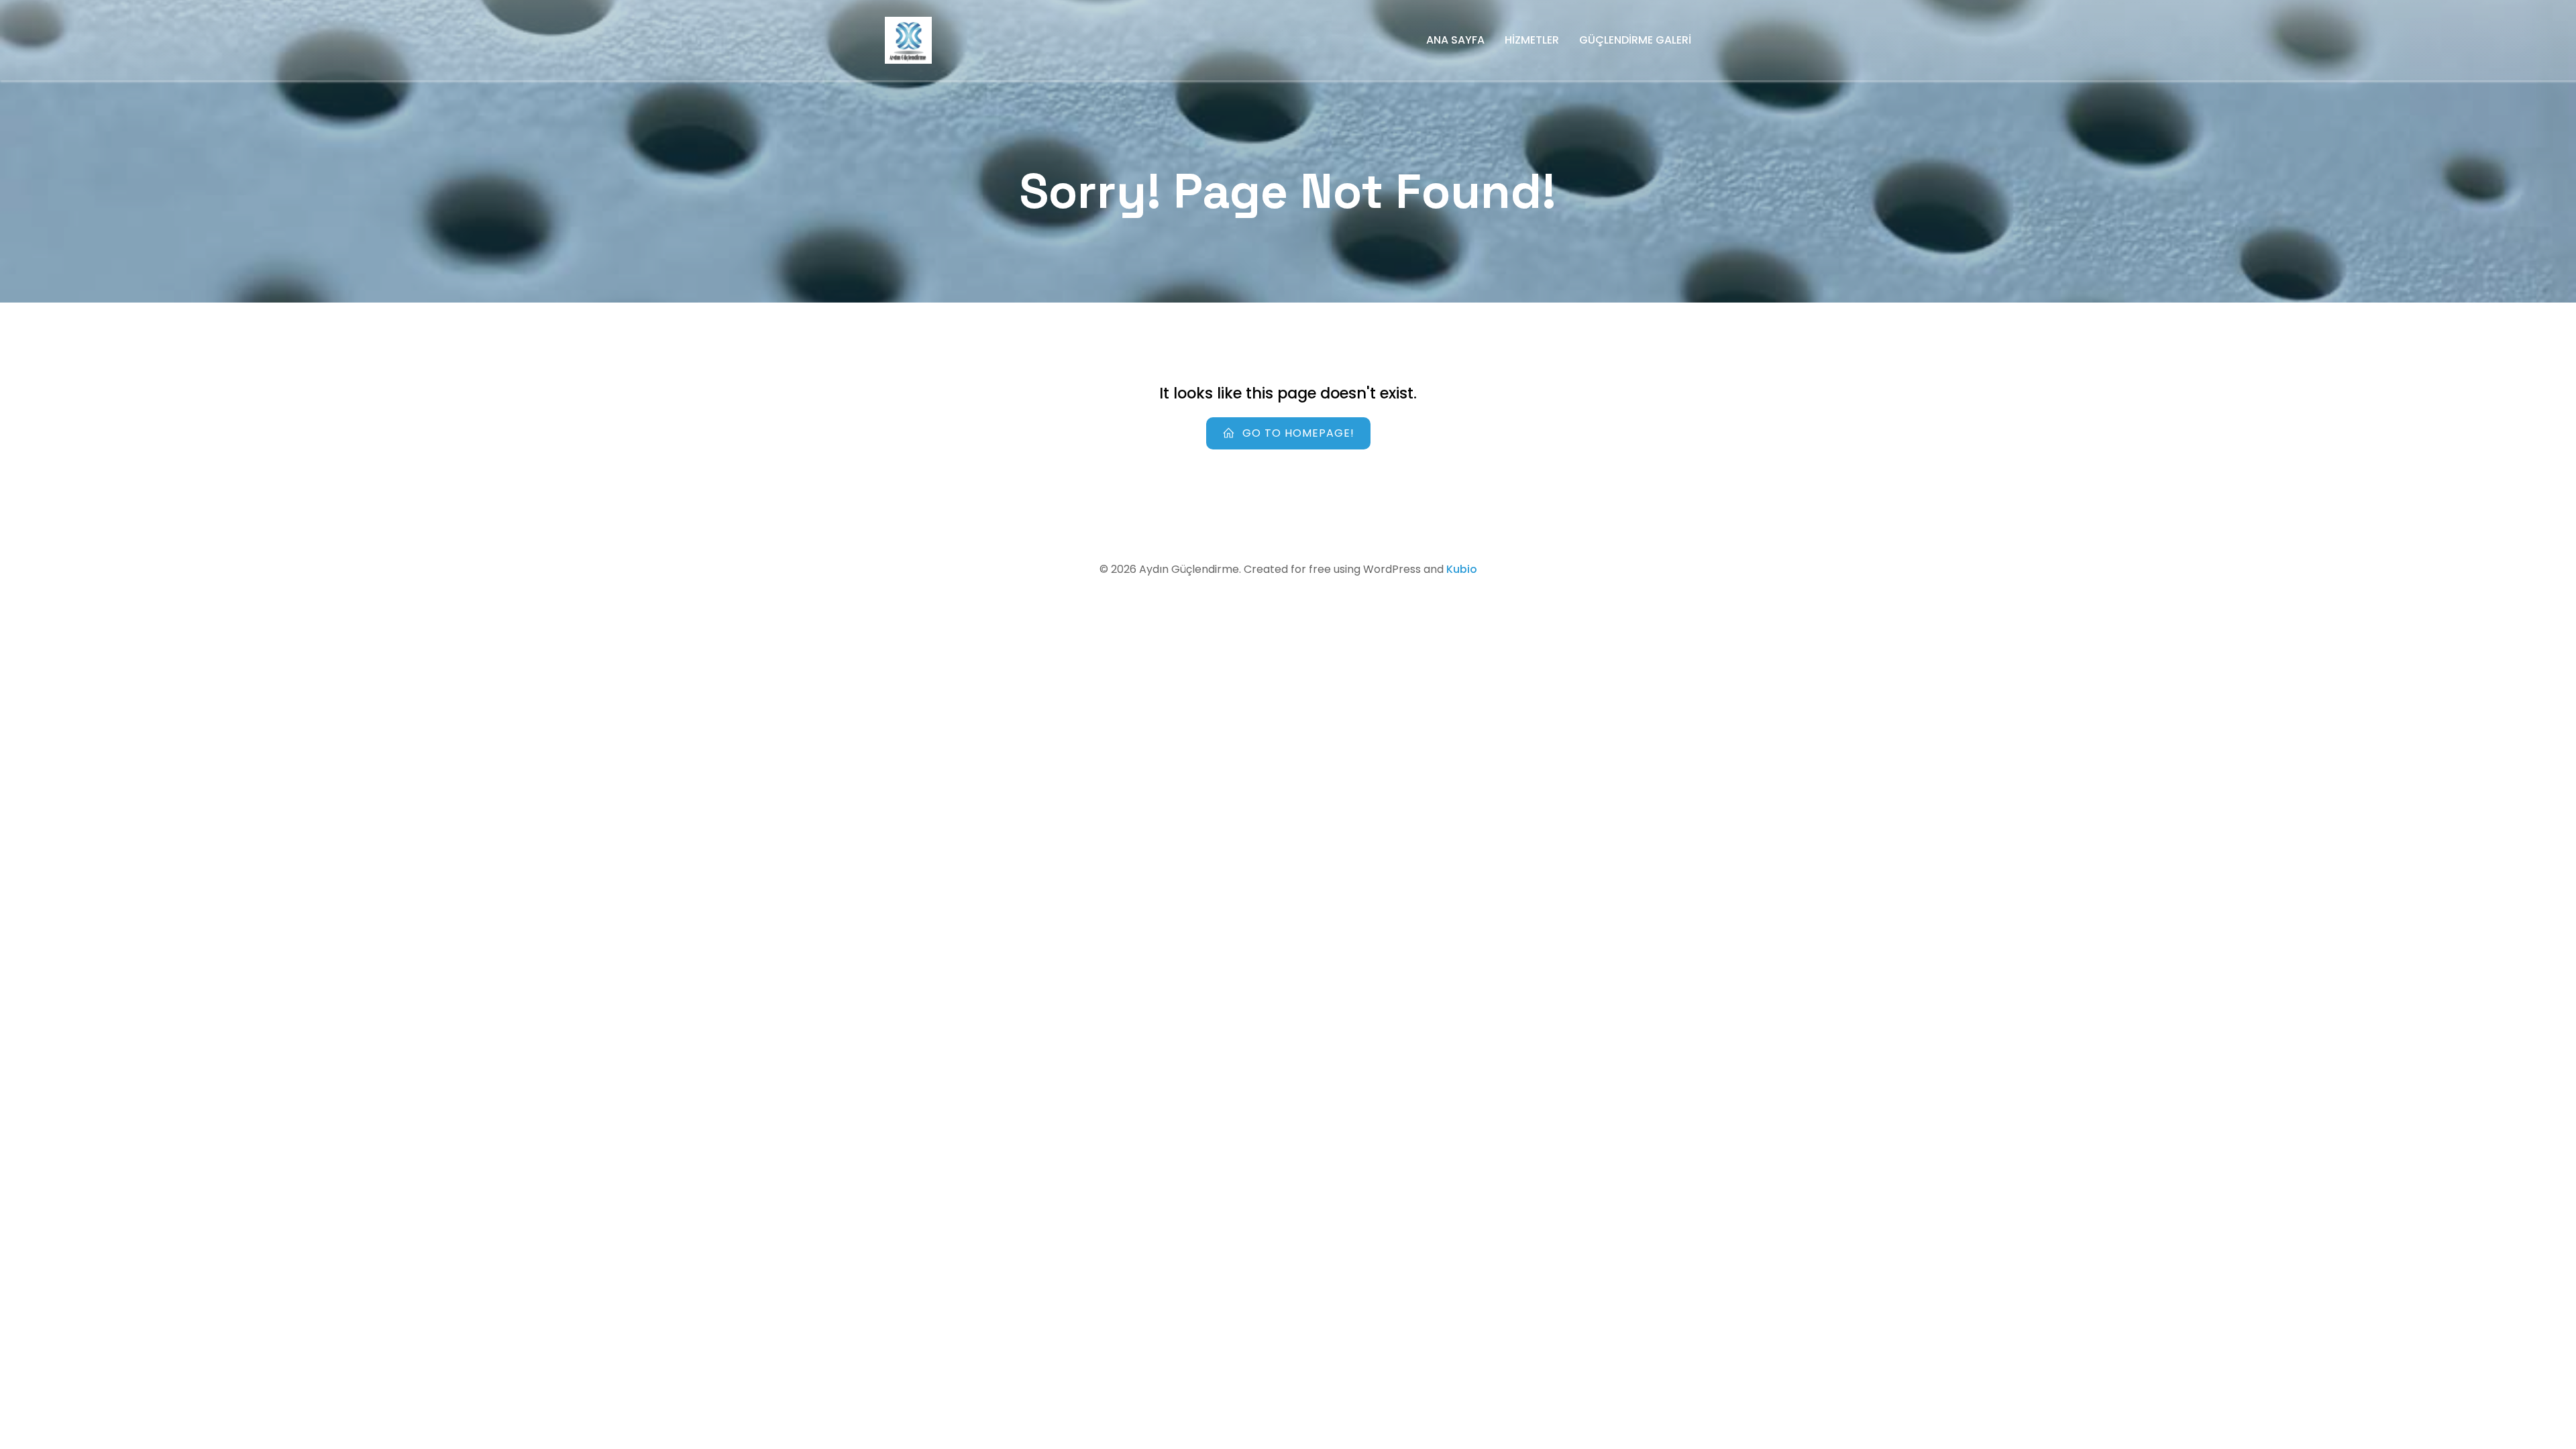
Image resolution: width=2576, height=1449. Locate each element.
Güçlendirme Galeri (1635, 40)
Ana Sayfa (1455, 40)
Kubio (1462, 569)
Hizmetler (1532, 40)
